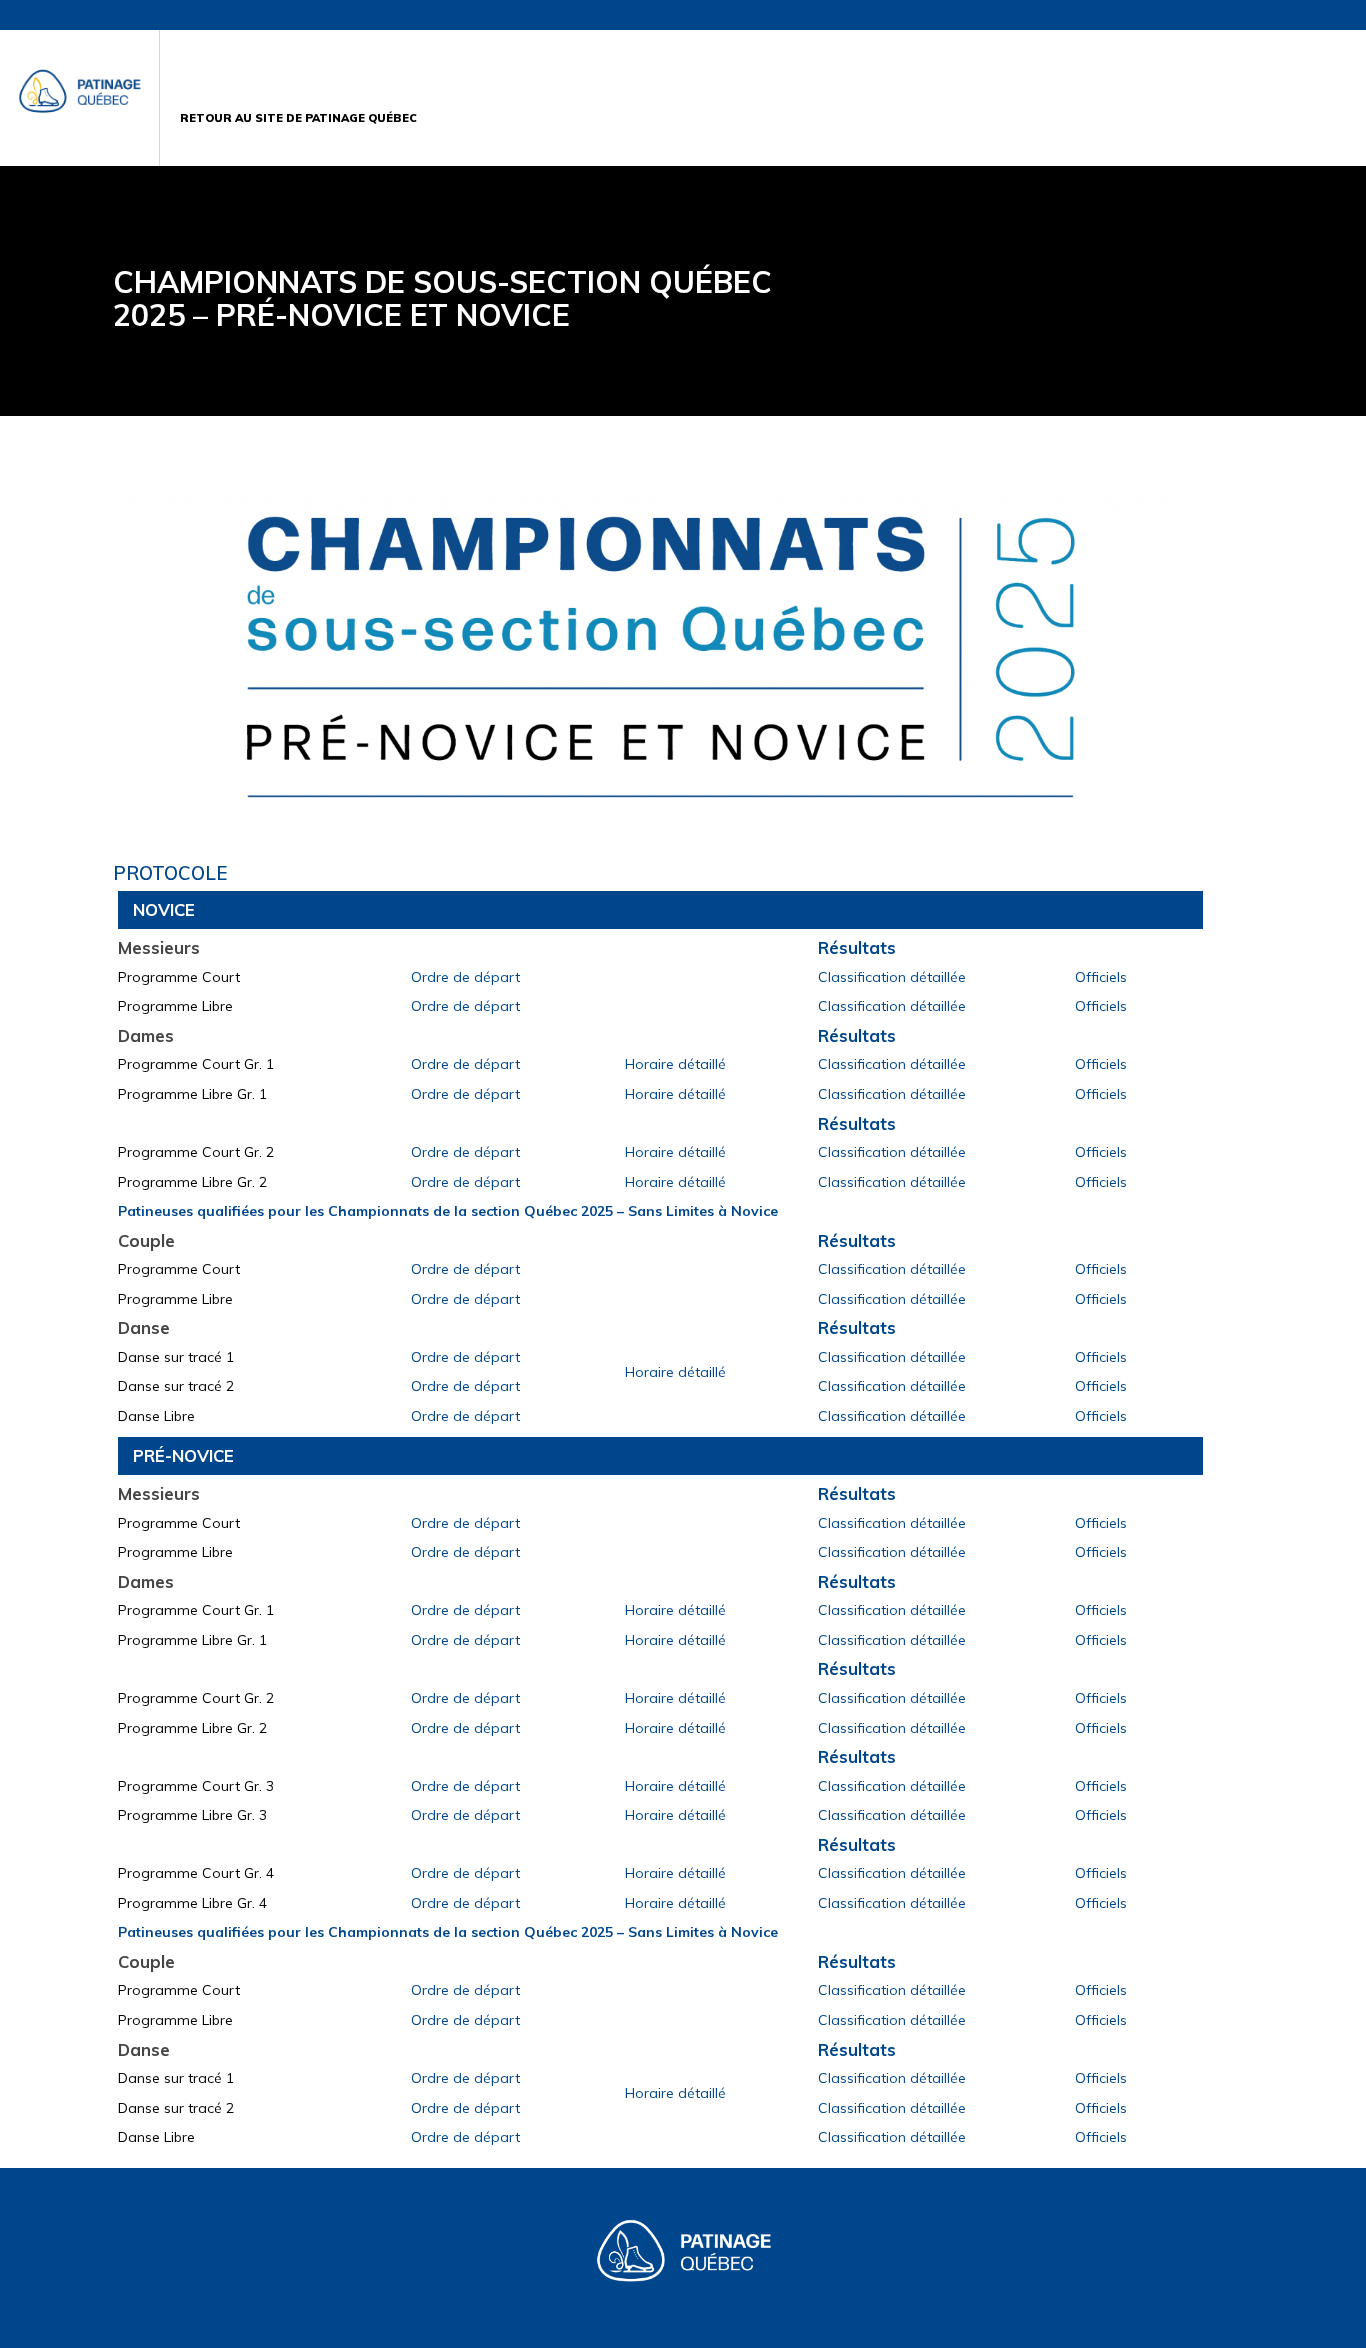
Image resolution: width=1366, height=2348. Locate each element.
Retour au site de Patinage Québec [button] (298, 119)
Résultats (857, 947)
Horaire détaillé (675, 1064)
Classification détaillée (892, 977)
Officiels (1101, 977)
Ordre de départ (465, 977)
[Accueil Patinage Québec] (80, 98)
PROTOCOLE (170, 873)
